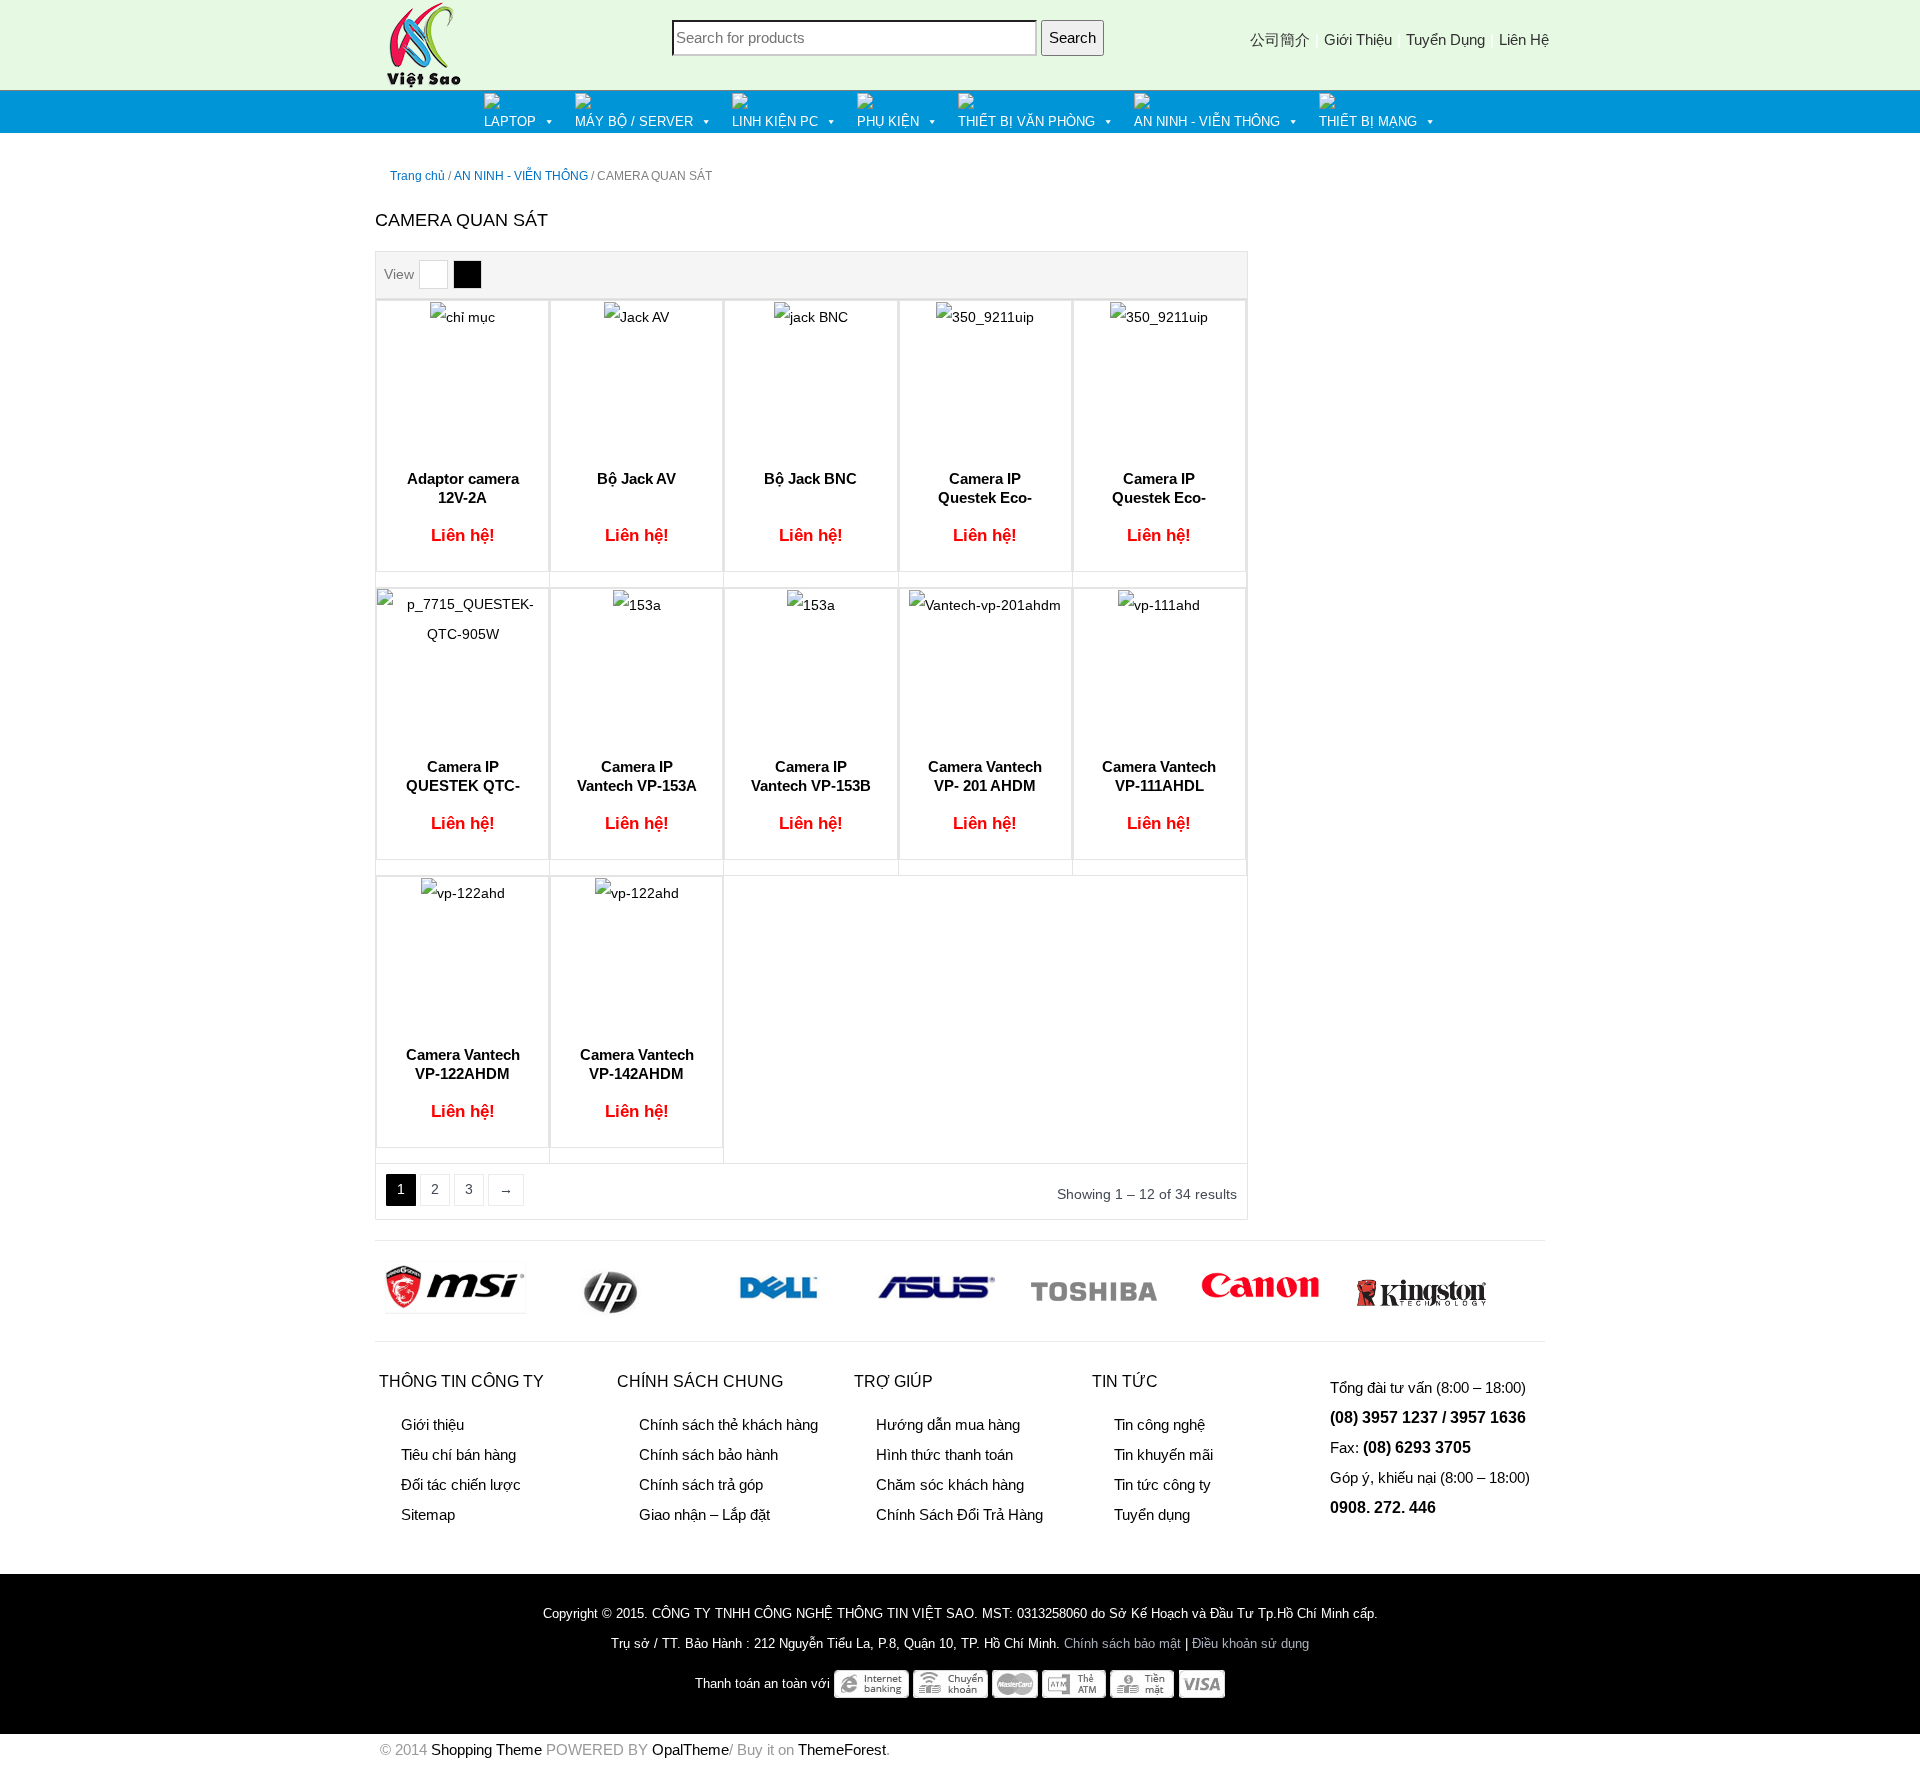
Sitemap (428, 1514)
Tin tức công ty (1162, 1484)
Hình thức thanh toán (944, 1454)
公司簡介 (1280, 39)
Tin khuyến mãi (1163, 1454)
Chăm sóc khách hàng (950, 1484)
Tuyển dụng (1445, 39)
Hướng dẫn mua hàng (948, 1424)
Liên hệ (1524, 39)
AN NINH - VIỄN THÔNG (1207, 121)
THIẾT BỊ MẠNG (1368, 121)
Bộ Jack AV (636, 478)
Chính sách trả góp (701, 1484)
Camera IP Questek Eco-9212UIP (1159, 498)
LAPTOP (510, 121)
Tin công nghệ (1159, 1424)
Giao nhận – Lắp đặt (704, 1514)
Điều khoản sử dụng (1250, 1643)
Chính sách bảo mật (1122, 1643)
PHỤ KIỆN (888, 121)
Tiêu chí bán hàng (458, 1454)
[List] (433, 274)
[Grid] (467, 274)
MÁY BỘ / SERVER (634, 121)
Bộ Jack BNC (810, 478)
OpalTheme (690, 1749)
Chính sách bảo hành (708, 1454)
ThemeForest (842, 1749)
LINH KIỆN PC (775, 121)
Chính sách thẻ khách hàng (728, 1424)
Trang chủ (417, 176)
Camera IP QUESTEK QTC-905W (463, 786)
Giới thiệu (1358, 39)
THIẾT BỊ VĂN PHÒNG (1026, 121)
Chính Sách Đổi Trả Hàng (959, 1514)
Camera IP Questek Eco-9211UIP (985, 498)
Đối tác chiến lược (461, 1484)
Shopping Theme (486, 1749)
